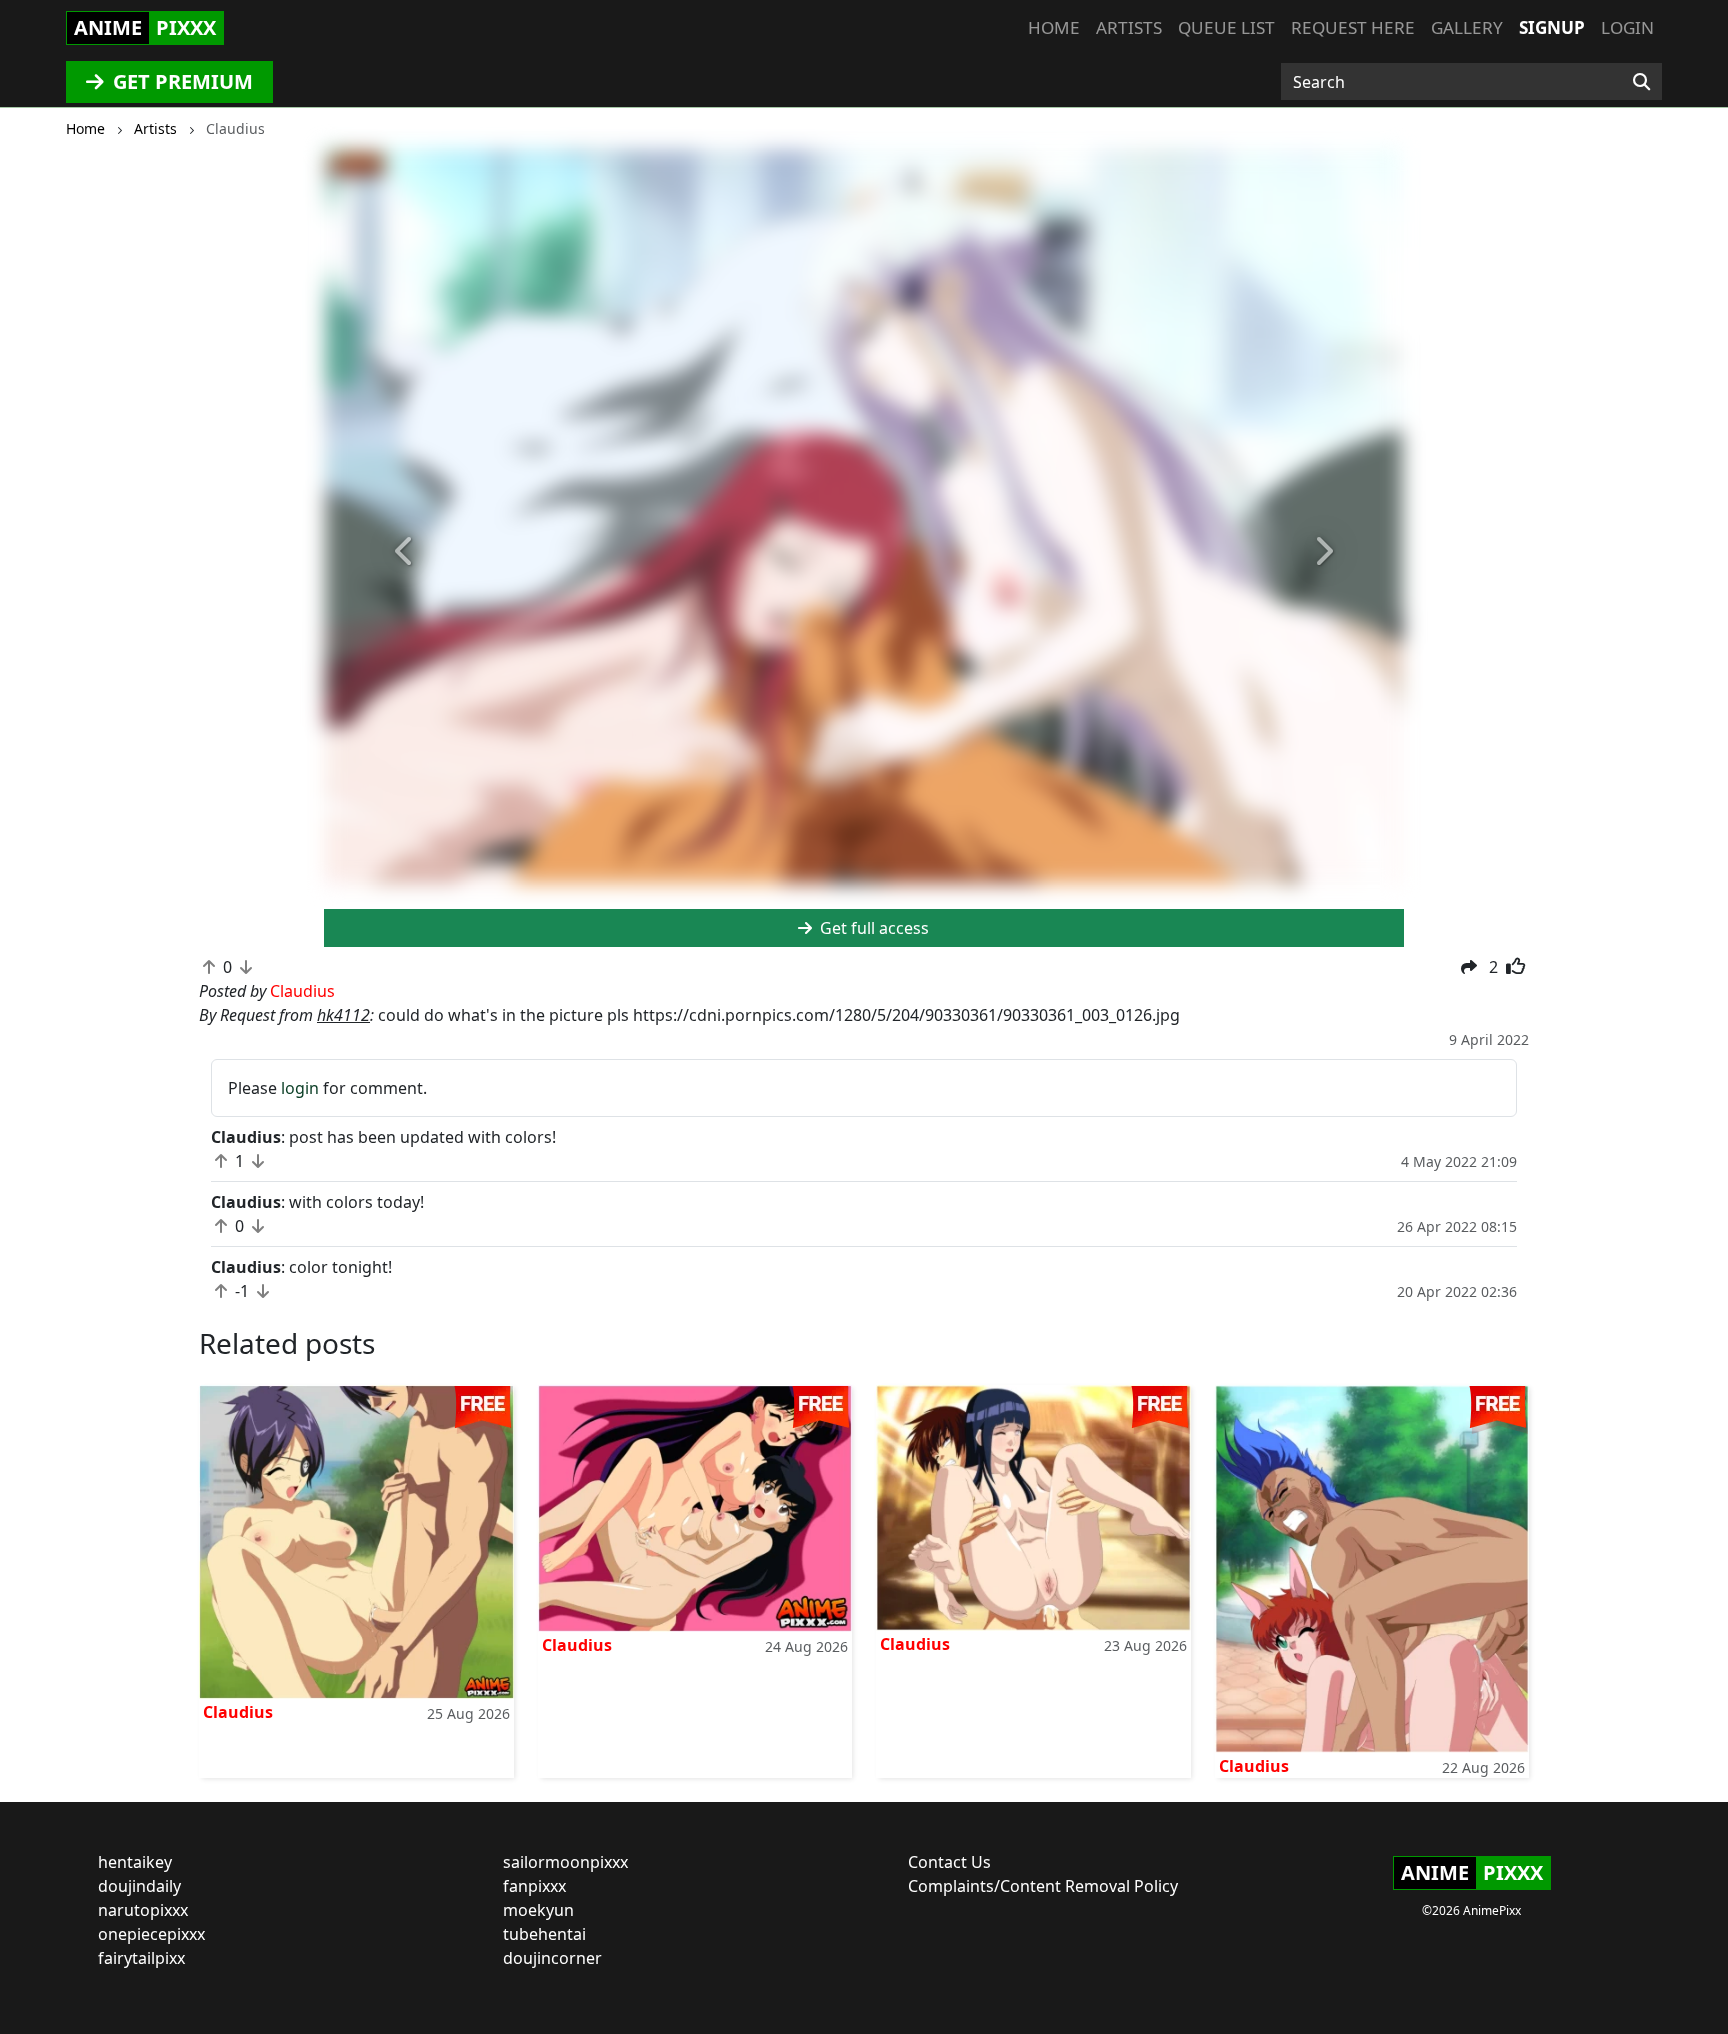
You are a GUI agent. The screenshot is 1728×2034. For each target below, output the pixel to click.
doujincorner (552, 1958)
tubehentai (544, 1934)
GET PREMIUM (180, 81)
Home (1054, 27)
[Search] (1641, 82)
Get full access (872, 928)
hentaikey (135, 1862)
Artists (1129, 27)
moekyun (538, 1910)
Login (1627, 27)
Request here (1353, 27)
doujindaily (139, 1886)
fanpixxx (534, 1886)
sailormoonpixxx (565, 1862)
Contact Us (949, 1862)
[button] (405, 551)
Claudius (238, 1712)
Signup (1552, 27)
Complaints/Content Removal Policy (1043, 1886)
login (300, 1088)
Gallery (1467, 27)
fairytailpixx (141, 1958)
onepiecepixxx (151, 1934)
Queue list (1226, 27)
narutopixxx (143, 1910)
